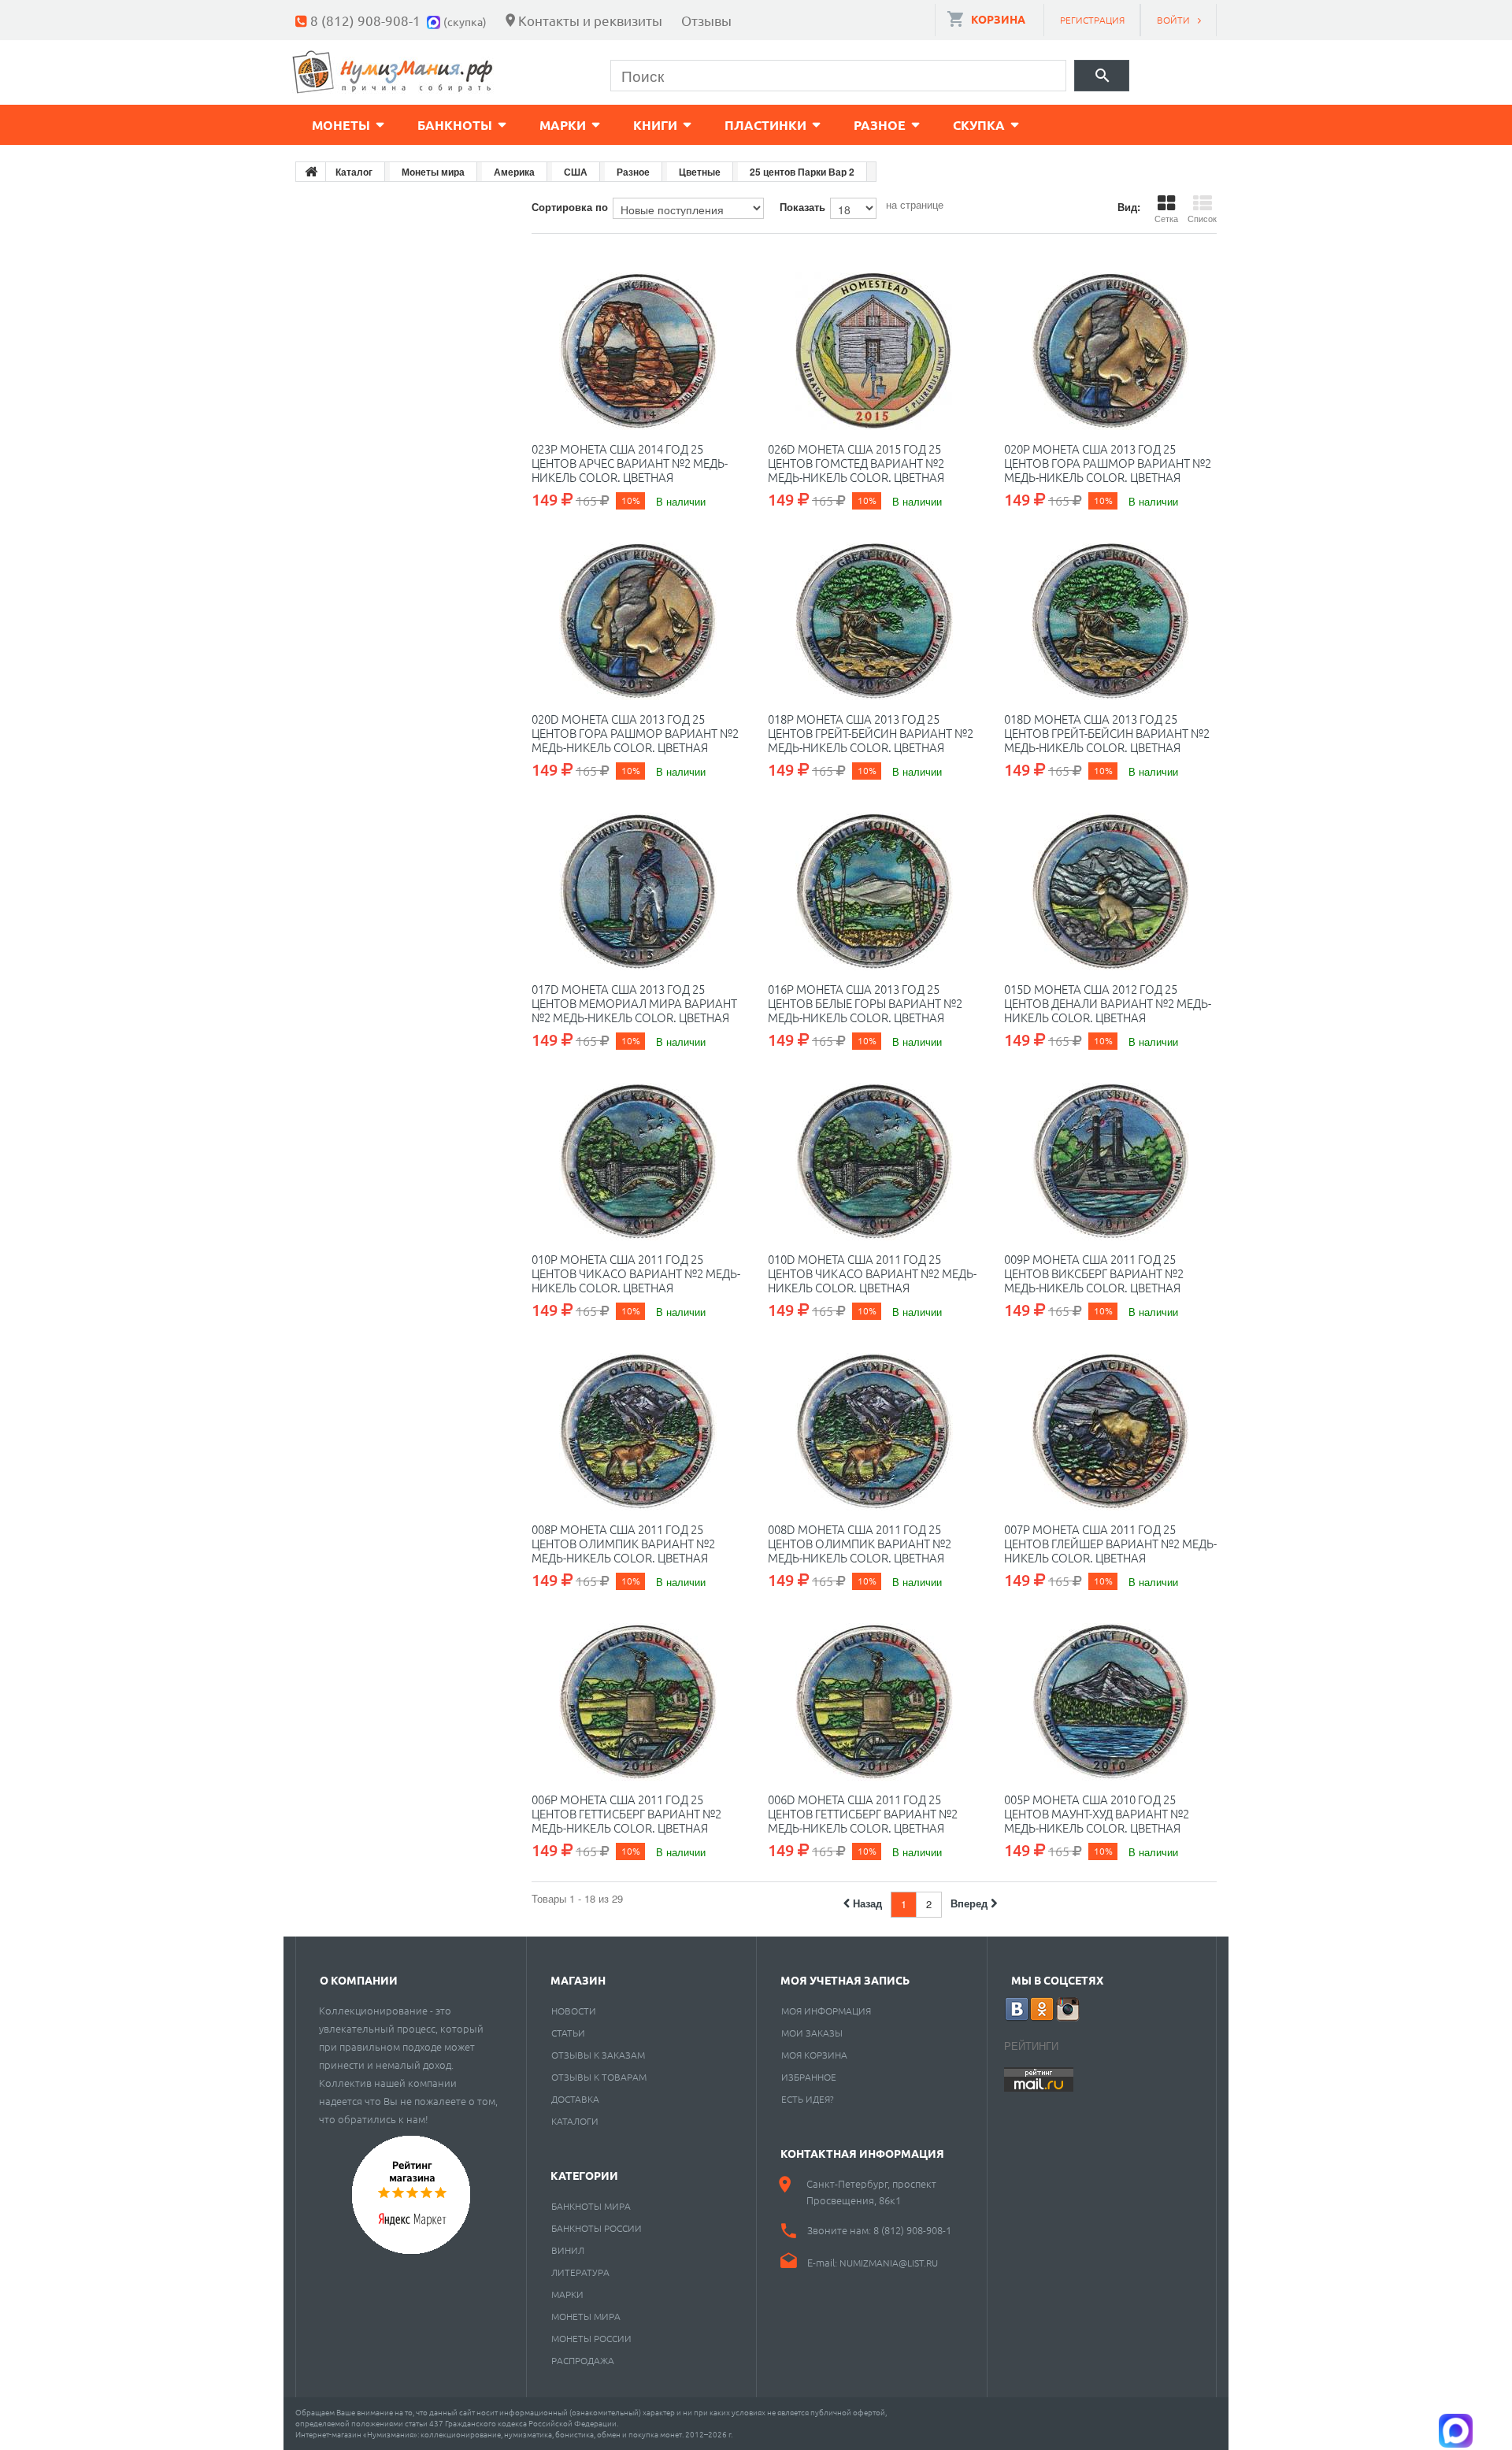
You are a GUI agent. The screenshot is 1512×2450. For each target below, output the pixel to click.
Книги (655, 125)
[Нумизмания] (393, 72)
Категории (584, 2175)
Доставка (575, 2099)
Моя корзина (814, 2055)
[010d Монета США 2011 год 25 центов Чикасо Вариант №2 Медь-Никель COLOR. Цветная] (874, 1162)
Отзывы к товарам (599, 2077)
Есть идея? (808, 2099)
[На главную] (311, 172)
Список (1202, 218)
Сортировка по (570, 207)
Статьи (568, 2033)
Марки (563, 125)
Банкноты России (597, 2228)
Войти (1173, 20)
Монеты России (591, 2338)
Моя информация (826, 2011)
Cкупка (979, 125)
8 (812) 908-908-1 (365, 20)
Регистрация (1092, 20)
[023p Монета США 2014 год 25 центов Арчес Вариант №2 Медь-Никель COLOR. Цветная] (638, 351)
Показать (802, 207)
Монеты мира (586, 2316)
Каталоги (575, 2121)
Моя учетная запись (845, 1980)
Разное (880, 125)
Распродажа (583, 2360)
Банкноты (455, 125)
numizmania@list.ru (889, 2263)
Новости (574, 2011)
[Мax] (435, 20)
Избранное (809, 2077)
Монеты (341, 125)
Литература (580, 2272)
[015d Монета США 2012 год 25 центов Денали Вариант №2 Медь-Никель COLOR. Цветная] (1110, 891)
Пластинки (765, 125)
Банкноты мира (591, 2206)
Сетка (1166, 218)
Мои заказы (812, 2033)
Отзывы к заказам (598, 2055)
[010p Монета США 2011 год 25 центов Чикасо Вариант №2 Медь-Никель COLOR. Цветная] (638, 1162)
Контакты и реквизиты (590, 20)
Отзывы (706, 20)
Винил (568, 2250)
